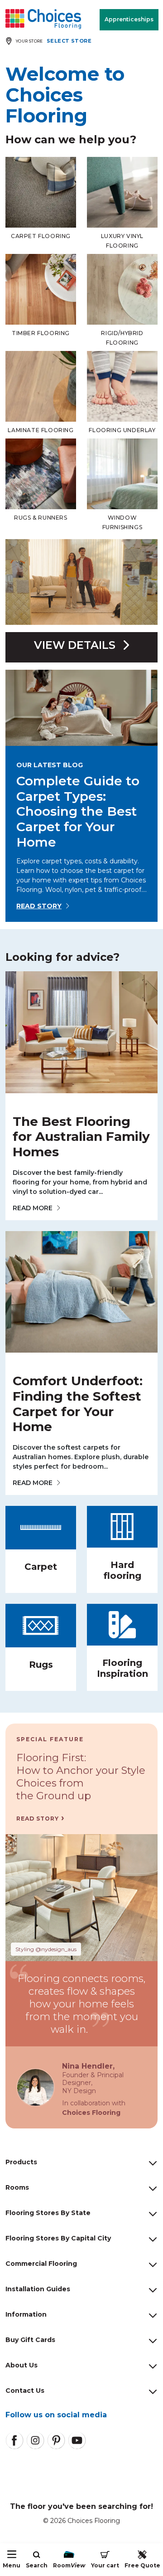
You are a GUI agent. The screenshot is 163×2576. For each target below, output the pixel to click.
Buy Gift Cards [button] (30, 2340)
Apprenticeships (129, 19)
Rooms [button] (17, 2187)
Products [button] (21, 2162)
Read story (39, 906)
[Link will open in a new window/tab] (14, 2440)
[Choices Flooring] (43, 19)
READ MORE (33, 1208)
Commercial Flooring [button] (41, 2264)
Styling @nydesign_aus (46, 1949)
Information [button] (26, 2314)
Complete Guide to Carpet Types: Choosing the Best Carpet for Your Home (78, 811)
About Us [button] (22, 2365)
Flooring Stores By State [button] (48, 2213)
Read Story (38, 1819)
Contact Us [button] (25, 2391)
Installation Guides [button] (38, 2289)
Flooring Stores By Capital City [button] (58, 2238)
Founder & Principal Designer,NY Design (93, 2083)
